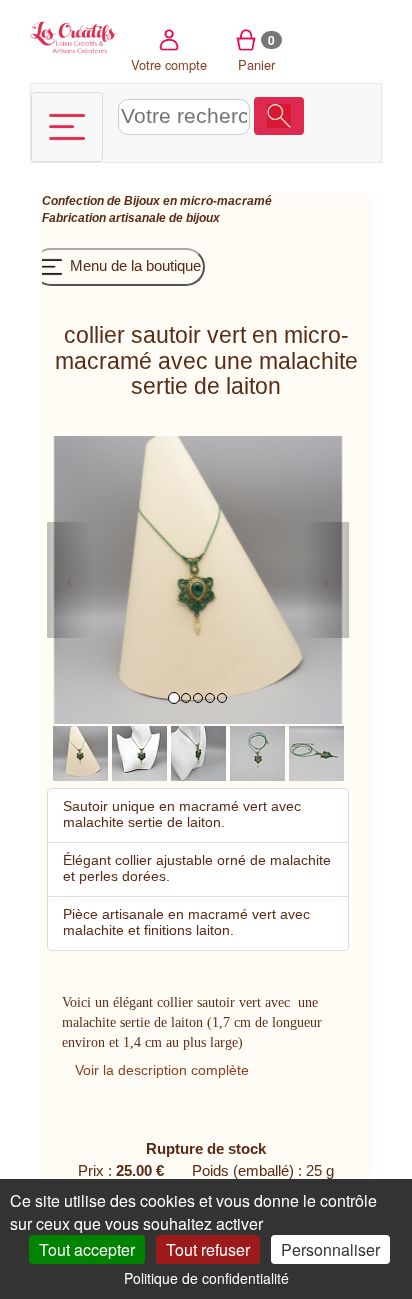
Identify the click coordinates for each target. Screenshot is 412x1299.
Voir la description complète (162, 1070)
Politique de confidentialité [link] (206, 1278)
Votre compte (169, 64)
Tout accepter (87, 1249)
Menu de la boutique (133, 265)
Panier (256, 52)
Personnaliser (330, 1249)
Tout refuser (208, 1249)
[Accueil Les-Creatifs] (74, 35)
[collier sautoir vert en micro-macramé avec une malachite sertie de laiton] (80, 752)
